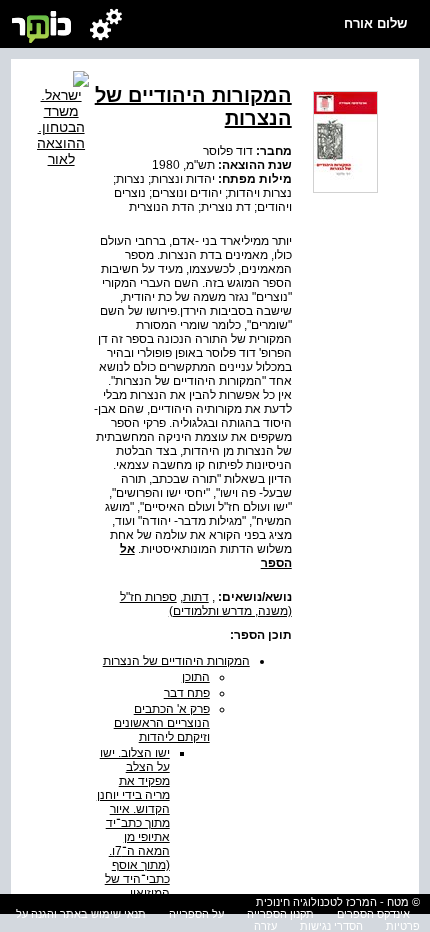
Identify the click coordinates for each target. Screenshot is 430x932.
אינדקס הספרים (373, 914)
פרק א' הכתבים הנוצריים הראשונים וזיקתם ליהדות (162, 723)
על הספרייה (196, 914)
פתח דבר (187, 693)
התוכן (196, 677)
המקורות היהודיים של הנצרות (176, 661)
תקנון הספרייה (280, 914)
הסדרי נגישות (331, 926)
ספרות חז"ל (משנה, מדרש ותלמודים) (206, 604)
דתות (196, 597)
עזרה (265, 926)
